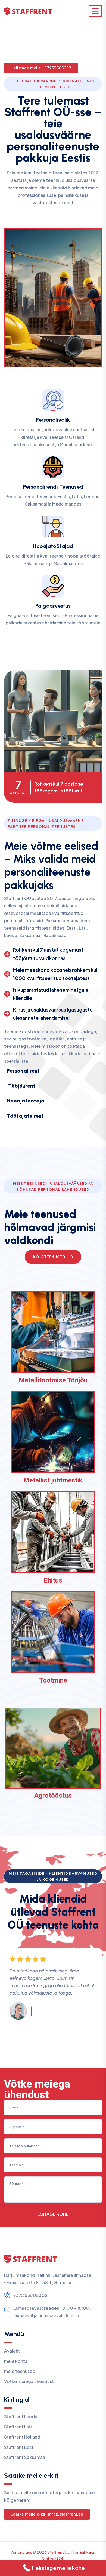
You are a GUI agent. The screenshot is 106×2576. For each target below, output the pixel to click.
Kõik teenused (49, 1257)
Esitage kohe (53, 2214)
